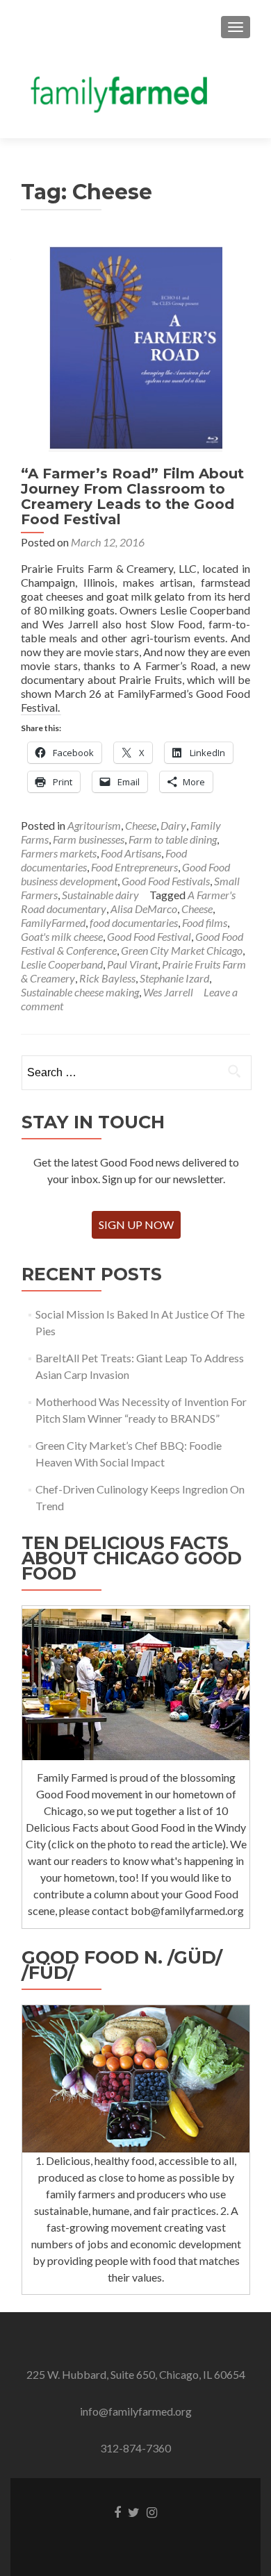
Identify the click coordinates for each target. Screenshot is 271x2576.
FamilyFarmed (53, 922)
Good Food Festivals (166, 881)
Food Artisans (131, 853)
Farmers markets (59, 853)
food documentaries (134, 922)
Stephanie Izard (174, 978)
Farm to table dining (173, 839)
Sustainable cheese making (80, 992)
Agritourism (94, 825)
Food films (205, 922)
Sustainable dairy (100, 895)
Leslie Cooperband (62, 964)
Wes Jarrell (168, 992)
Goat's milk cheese (62, 936)
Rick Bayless (107, 978)
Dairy (173, 825)
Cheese (141, 825)
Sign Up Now (136, 1224)
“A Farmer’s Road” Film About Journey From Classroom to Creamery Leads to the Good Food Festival (132, 496)
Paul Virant (132, 964)
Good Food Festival (149, 936)
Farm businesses (89, 839)
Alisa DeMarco (144, 909)
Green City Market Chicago (182, 950)
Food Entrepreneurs (134, 867)
